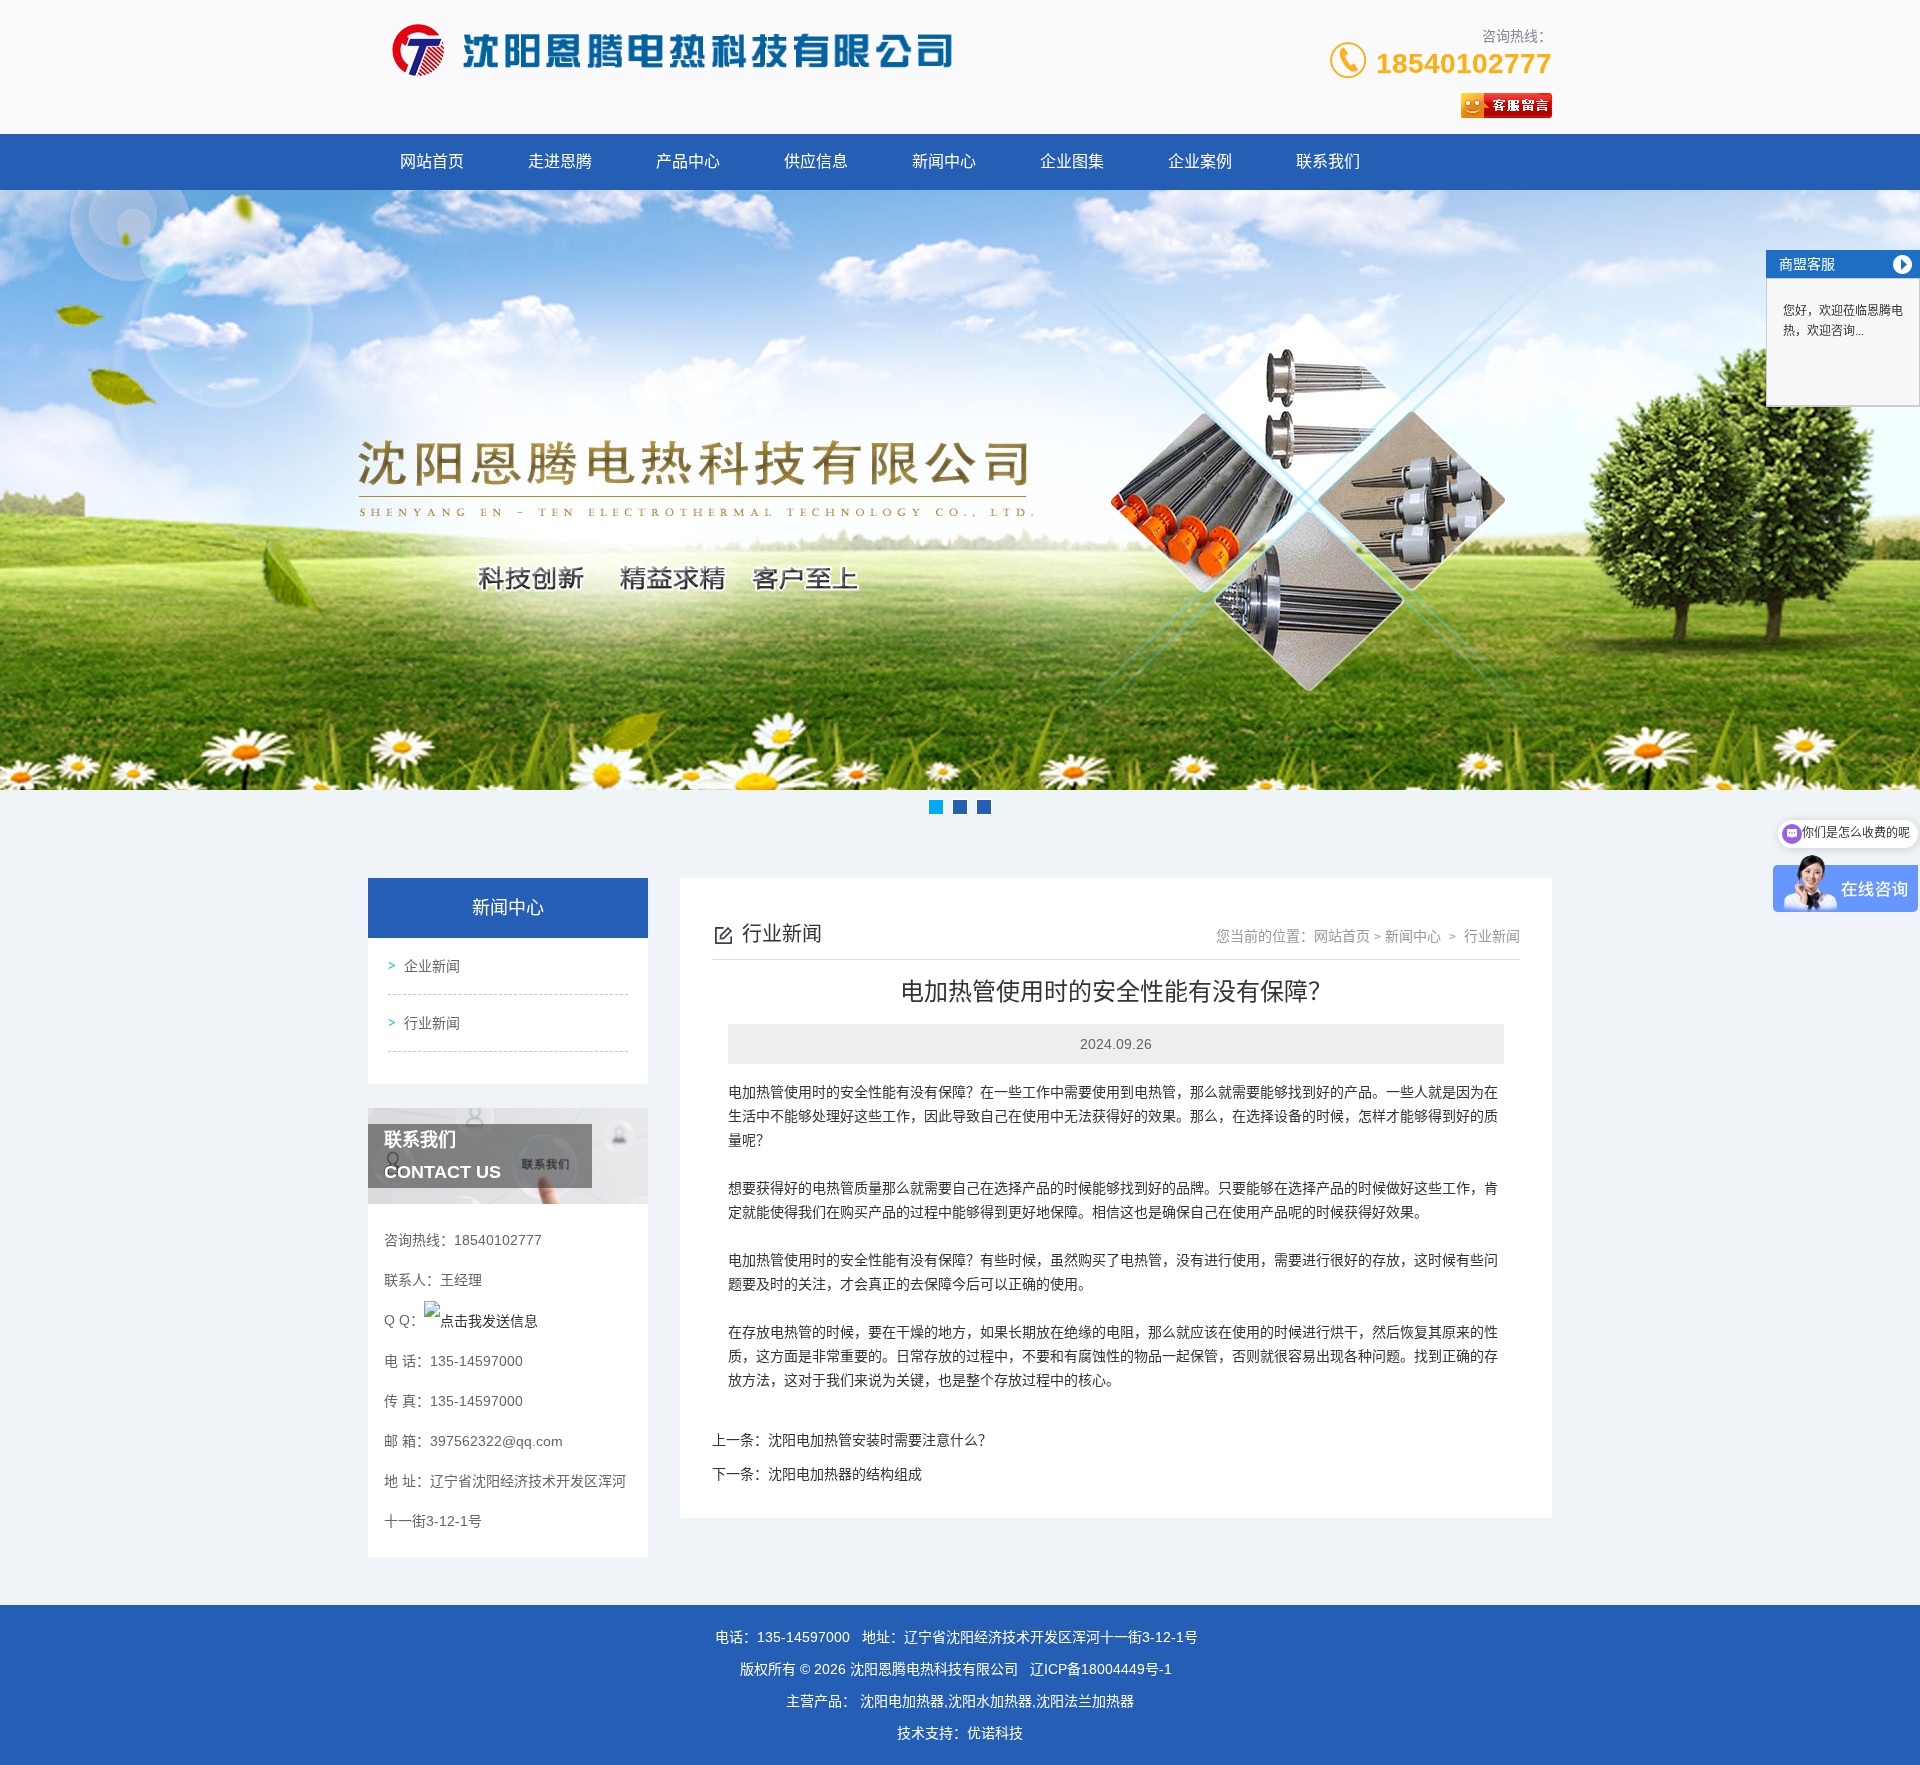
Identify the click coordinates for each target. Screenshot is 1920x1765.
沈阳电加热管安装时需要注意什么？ (880, 1440)
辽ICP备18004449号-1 (1101, 1669)
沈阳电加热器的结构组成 (845, 1474)
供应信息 (816, 161)
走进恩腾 (560, 161)
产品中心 (688, 161)
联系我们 (1328, 161)
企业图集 (1072, 161)
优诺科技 (995, 1733)
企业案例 (1200, 161)
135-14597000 (803, 1637)
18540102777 (1464, 63)
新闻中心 (944, 161)
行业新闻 (432, 1023)
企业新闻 (432, 966)
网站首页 (432, 161)
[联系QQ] (481, 1320)
